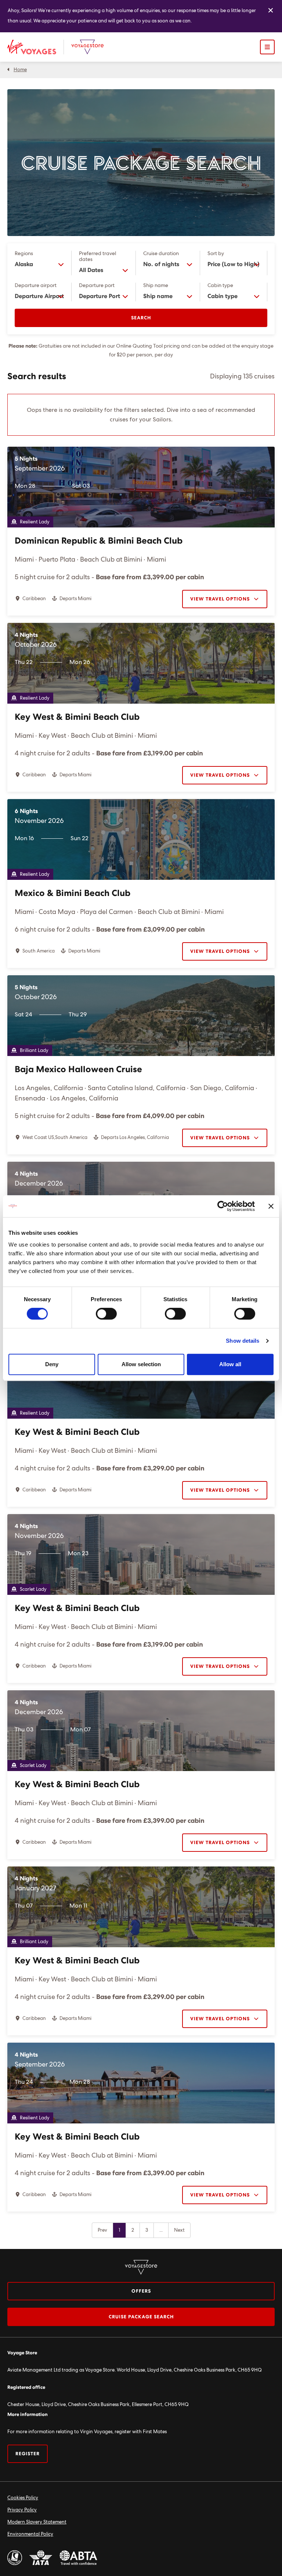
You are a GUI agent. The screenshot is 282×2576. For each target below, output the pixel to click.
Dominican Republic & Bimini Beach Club (99, 541)
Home (20, 70)
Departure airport (36, 286)
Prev (102, 2230)
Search (141, 318)
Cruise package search (141, 2317)
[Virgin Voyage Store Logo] (87, 47)
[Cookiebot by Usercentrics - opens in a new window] (223, 1206)
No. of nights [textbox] (161, 264)
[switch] (106, 1314)
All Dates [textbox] (91, 270)
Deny (52, 1364)
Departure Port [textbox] (100, 296)
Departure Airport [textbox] (39, 296)
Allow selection (141, 1364)
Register (28, 2454)
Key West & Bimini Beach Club (77, 717)
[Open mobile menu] (267, 47)
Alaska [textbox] (24, 264)
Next (179, 2230)
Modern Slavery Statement (37, 2522)
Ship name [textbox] (158, 296)
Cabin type (220, 286)
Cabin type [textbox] (223, 296)
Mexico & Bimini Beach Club (73, 893)
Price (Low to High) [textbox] (234, 264)
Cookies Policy (23, 2498)
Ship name (156, 286)
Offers (141, 2291)
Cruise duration (161, 254)
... (161, 2230)
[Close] (271, 11)
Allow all (230, 1364)
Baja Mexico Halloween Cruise (78, 1070)
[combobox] (39, 264)
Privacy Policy (22, 2510)
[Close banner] (271, 1206)
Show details (243, 1341)
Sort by (216, 254)
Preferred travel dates (97, 257)
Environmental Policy (30, 2534)
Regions (24, 254)
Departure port (97, 286)
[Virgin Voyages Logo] (36, 47)
